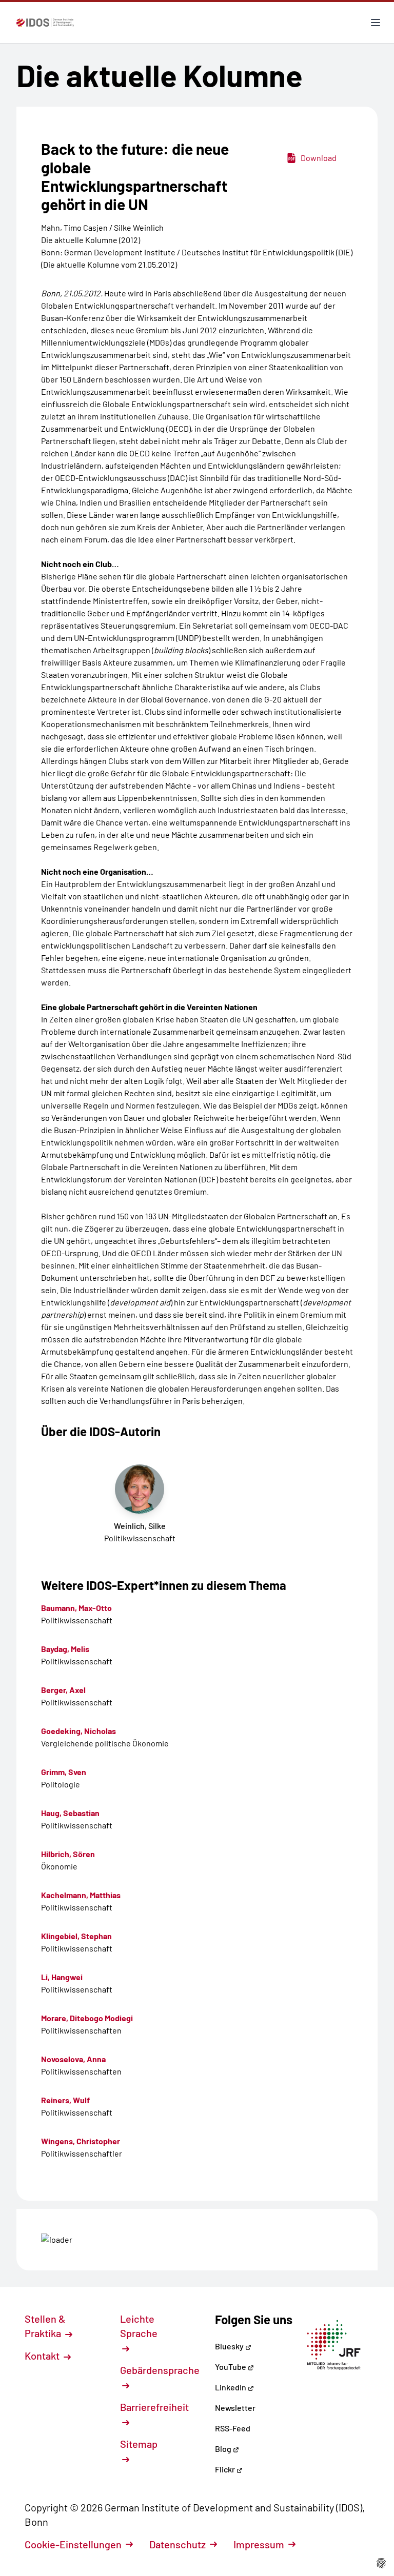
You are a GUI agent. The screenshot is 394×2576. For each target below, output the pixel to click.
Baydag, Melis (65, 1649)
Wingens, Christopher (81, 2141)
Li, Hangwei (62, 1977)
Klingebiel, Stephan (76, 1936)
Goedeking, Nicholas (78, 1731)
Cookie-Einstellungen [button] (73, 2544)
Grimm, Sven (64, 1772)
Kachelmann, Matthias (81, 1895)
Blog (224, 2449)
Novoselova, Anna (73, 2059)
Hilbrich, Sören (68, 1854)
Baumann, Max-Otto (76, 1608)
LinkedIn (231, 2387)
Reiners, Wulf (65, 2100)
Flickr (226, 2469)
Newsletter (235, 2408)
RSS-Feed (233, 2428)
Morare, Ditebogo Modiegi (87, 2018)
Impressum (259, 2544)
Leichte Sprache (139, 2326)
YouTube (231, 2367)
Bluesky (230, 2346)
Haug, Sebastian (70, 1813)
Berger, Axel (63, 1690)
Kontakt (43, 2356)
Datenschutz (178, 2544)
